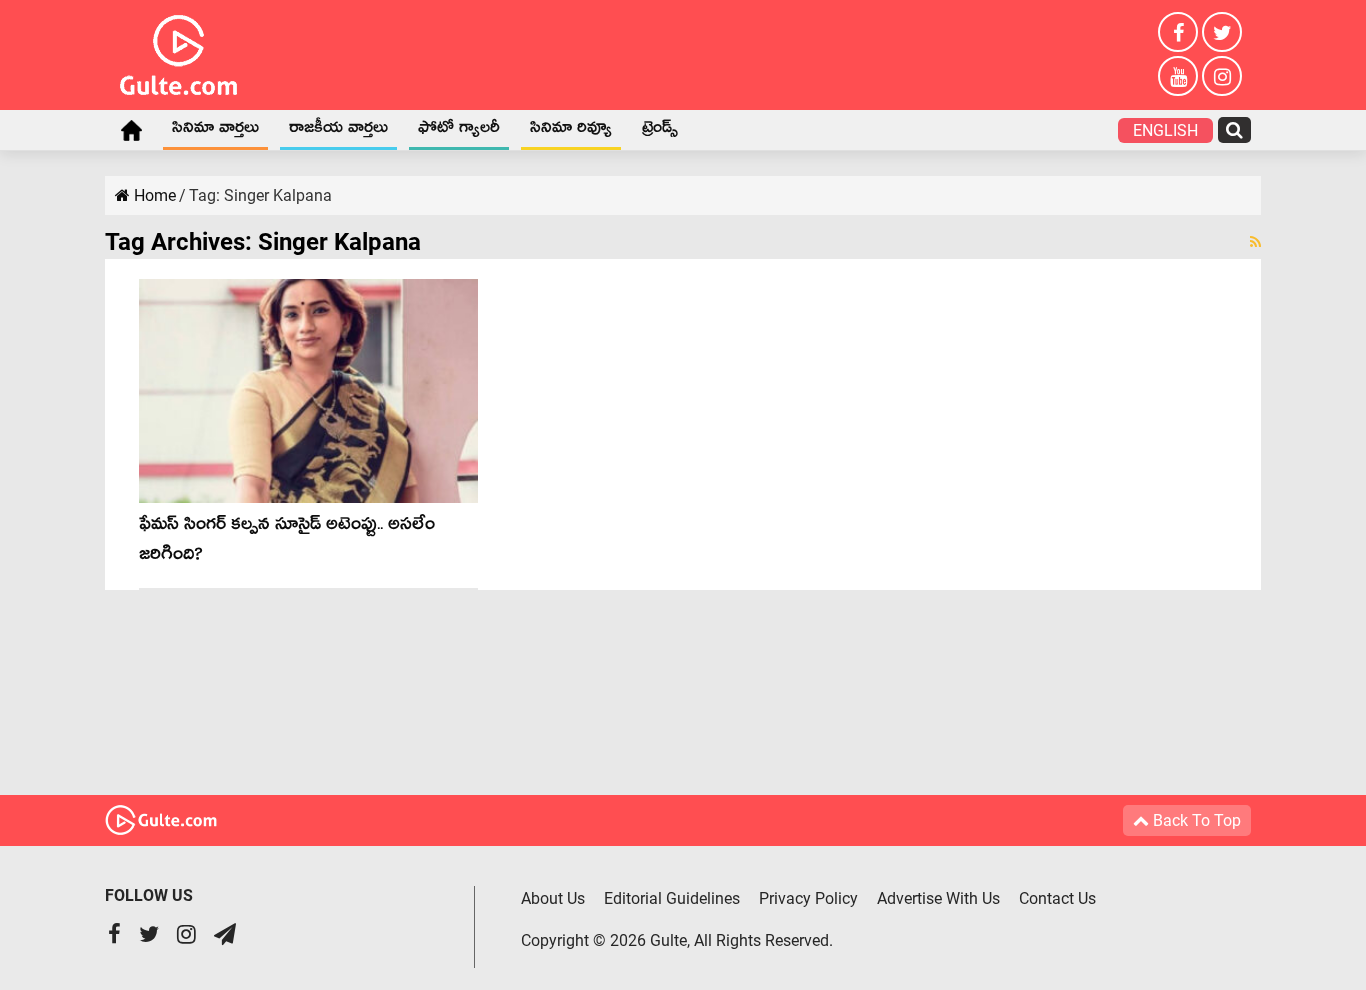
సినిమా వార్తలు (215, 131)
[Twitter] (1222, 32)
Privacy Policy (808, 898)
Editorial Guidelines (672, 898)
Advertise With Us (938, 898)
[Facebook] (1178, 32)
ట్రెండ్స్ (660, 131)
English (1165, 130)
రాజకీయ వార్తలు (338, 131)
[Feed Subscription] (1255, 242)
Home (131, 130)
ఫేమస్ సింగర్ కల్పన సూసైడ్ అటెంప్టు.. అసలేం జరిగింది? (287, 542)
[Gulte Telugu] (178, 51)
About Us (553, 898)
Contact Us (1057, 898)
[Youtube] (1178, 76)
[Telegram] (225, 936)
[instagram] (1222, 76)
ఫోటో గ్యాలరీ (459, 131)
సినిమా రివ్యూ (571, 131)
